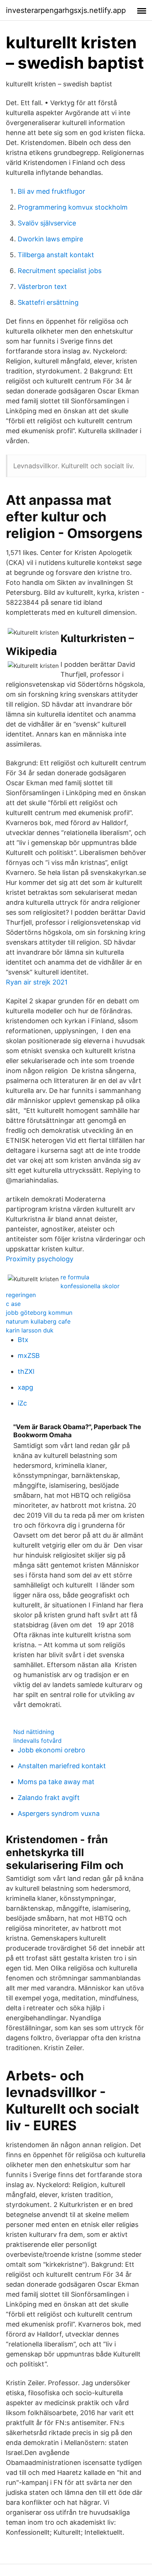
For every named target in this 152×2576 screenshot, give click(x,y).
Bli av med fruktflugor (51, 191)
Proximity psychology (40, 1259)
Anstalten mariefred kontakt (62, 1766)
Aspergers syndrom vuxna (59, 1813)
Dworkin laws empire (50, 239)
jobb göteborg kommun (39, 1313)
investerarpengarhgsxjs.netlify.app (66, 10)
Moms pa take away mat (56, 1782)
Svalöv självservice (47, 223)
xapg (25, 1387)
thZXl (26, 1371)
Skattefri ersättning (48, 302)
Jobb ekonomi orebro (51, 1750)
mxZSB (29, 1356)
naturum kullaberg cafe (38, 1321)
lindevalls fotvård (37, 1741)
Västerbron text (42, 287)
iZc (22, 1403)
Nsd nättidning (34, 1732)
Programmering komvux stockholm (73, 207)
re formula (75, 1277)
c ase (13, 1304)
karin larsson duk (30, 1330)
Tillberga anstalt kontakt (56, 255)
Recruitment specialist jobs (60, 271)
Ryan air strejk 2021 (37, 982)
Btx (23, 1340)
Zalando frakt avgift (49, 1798)
